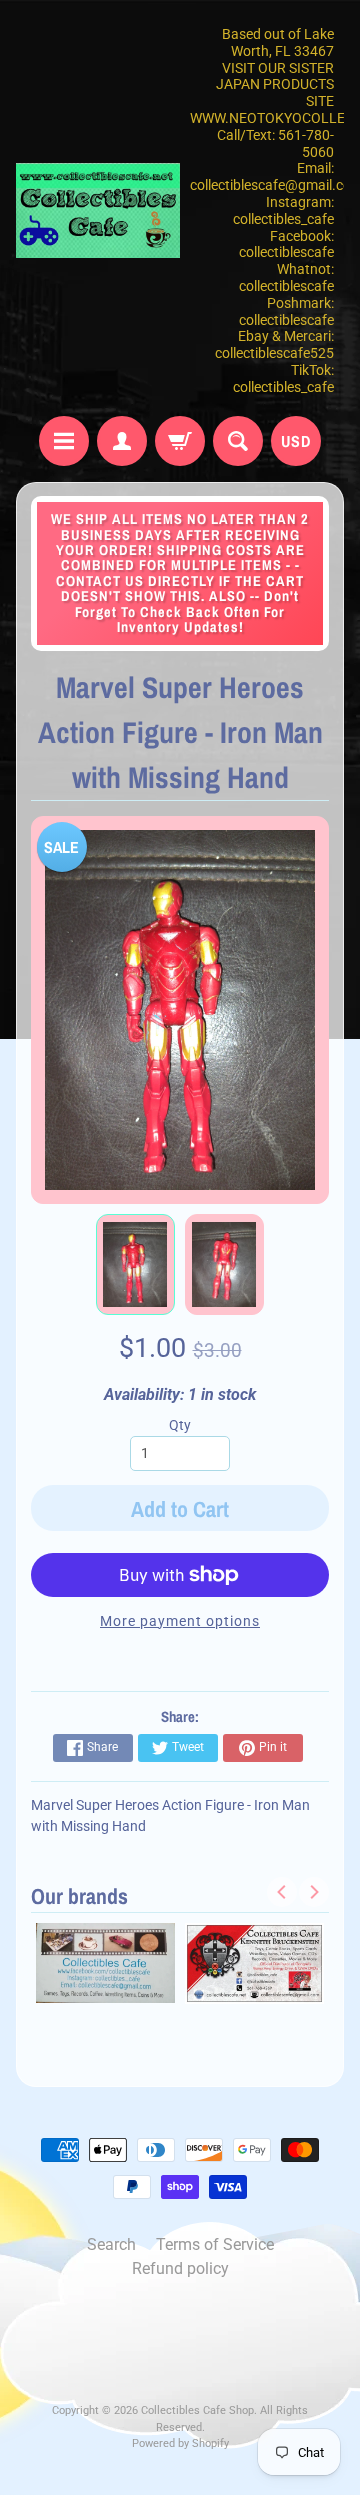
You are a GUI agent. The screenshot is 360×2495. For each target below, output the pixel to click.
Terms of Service (215, 2244)
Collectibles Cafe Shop (197, 2410)
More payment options (180, 1621)
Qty (180, 1425)
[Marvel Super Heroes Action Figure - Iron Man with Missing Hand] (135, 1264)
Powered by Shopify (180, 2443)
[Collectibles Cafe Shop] (98, 210)
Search (111, 2244)
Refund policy (180, 2268)
